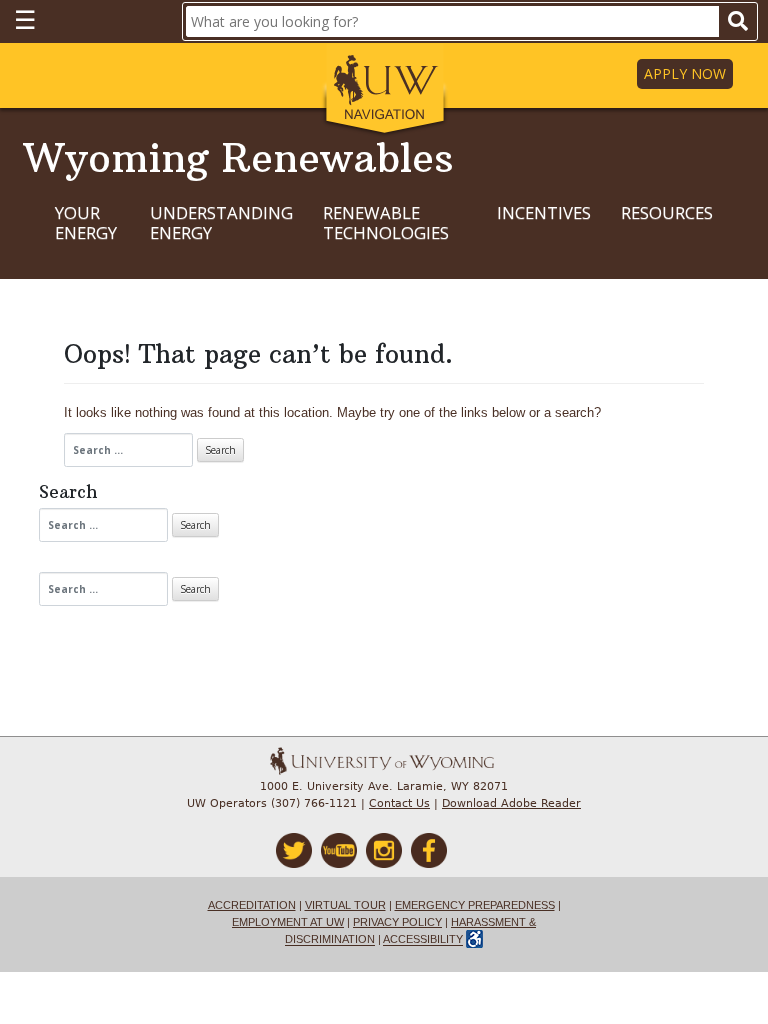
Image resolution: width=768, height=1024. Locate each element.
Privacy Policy (397, 922)
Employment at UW (288, 922)
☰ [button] (25, 19)
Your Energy (86, 223)
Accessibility (423, 940)
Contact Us (399, 803)
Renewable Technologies (386, 223)
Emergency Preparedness (475, 905)
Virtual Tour (345, 905)
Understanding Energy (221, 223)
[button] (384, 91)
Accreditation (252, 905)
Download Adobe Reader (511, 803)
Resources (667, 213)
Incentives (544, 213)
